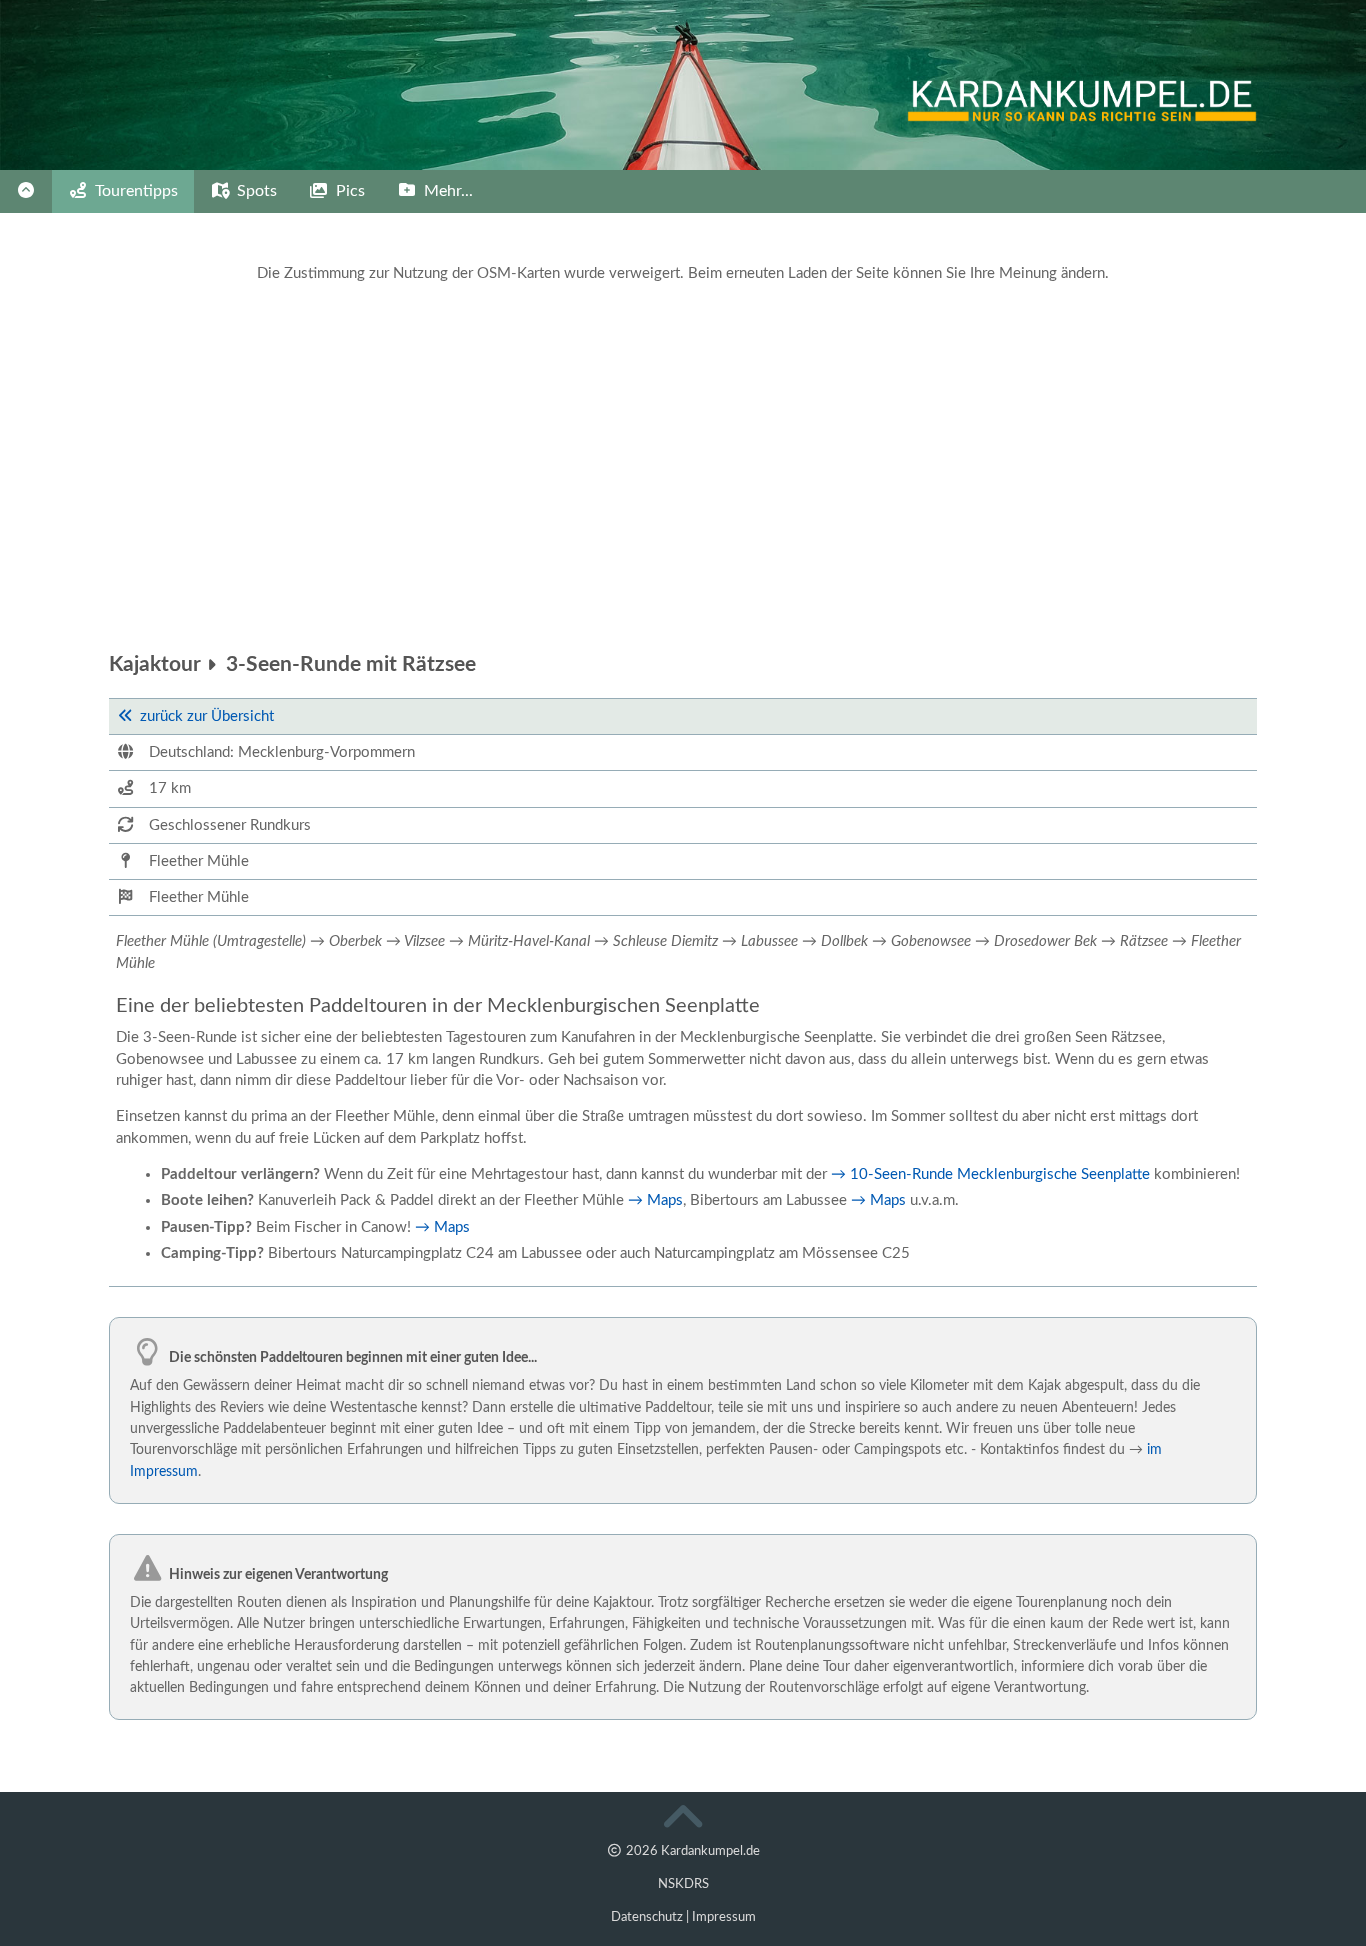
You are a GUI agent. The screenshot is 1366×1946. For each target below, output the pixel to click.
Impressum (724, 1917)
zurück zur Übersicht (207, 716)
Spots (255, 191)
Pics (348, 191)
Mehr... (446, 191)
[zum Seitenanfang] (683, 1821)
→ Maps (655, 1200)
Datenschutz (647, 1917)
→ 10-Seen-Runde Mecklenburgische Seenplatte (990, 1174)
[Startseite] (26, 191)
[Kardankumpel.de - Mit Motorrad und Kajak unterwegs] (1136, 117)
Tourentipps (134, 191)
